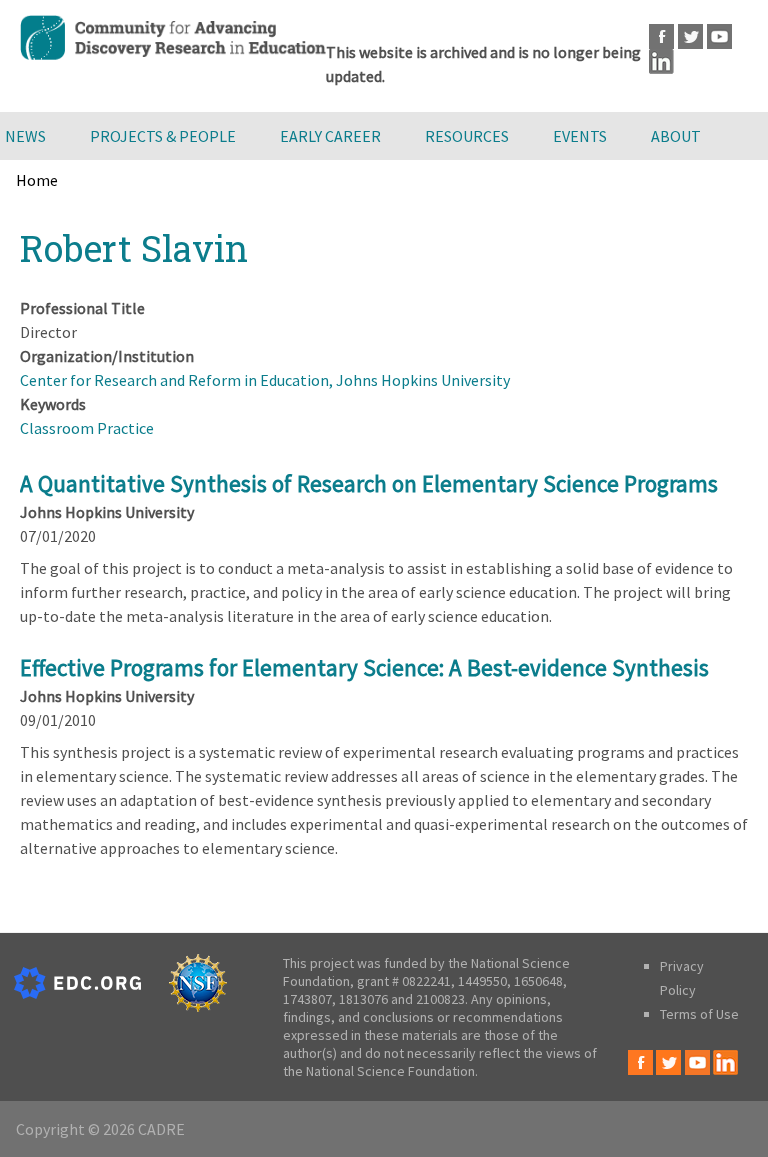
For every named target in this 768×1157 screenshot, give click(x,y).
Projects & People (163, 136)
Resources (467, 136)
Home (37, 180)
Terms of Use (699, 1014)
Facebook (661, 36)
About (676, 136)
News (25, 136)
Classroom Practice (87, 428)
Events (580, 136)
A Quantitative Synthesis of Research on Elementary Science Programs (369, 483)
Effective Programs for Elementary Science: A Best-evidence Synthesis (364, 667)
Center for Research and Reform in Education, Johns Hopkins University (265, 380)
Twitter (690, 36)
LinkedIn (661, 61)
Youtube (719, 36)
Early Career (330, 136)
